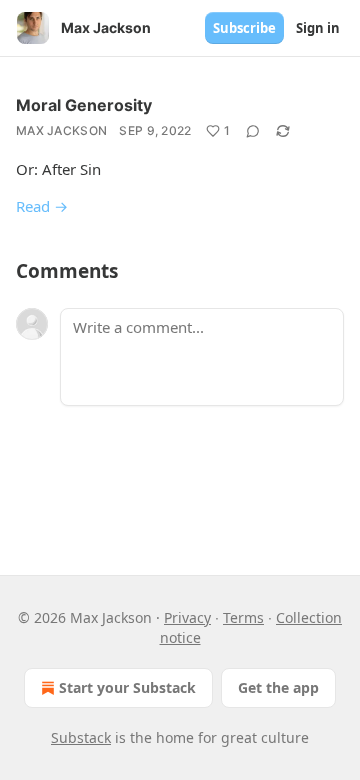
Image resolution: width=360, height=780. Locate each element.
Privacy (187, 617)
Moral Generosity (84, 105)
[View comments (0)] (253, 131)
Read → (42, 206)
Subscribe (244, 28)
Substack (81, 737)
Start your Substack (127, 687)
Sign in (318, 28)
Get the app (278, 687)
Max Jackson (61, 130)
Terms (243, 617)
